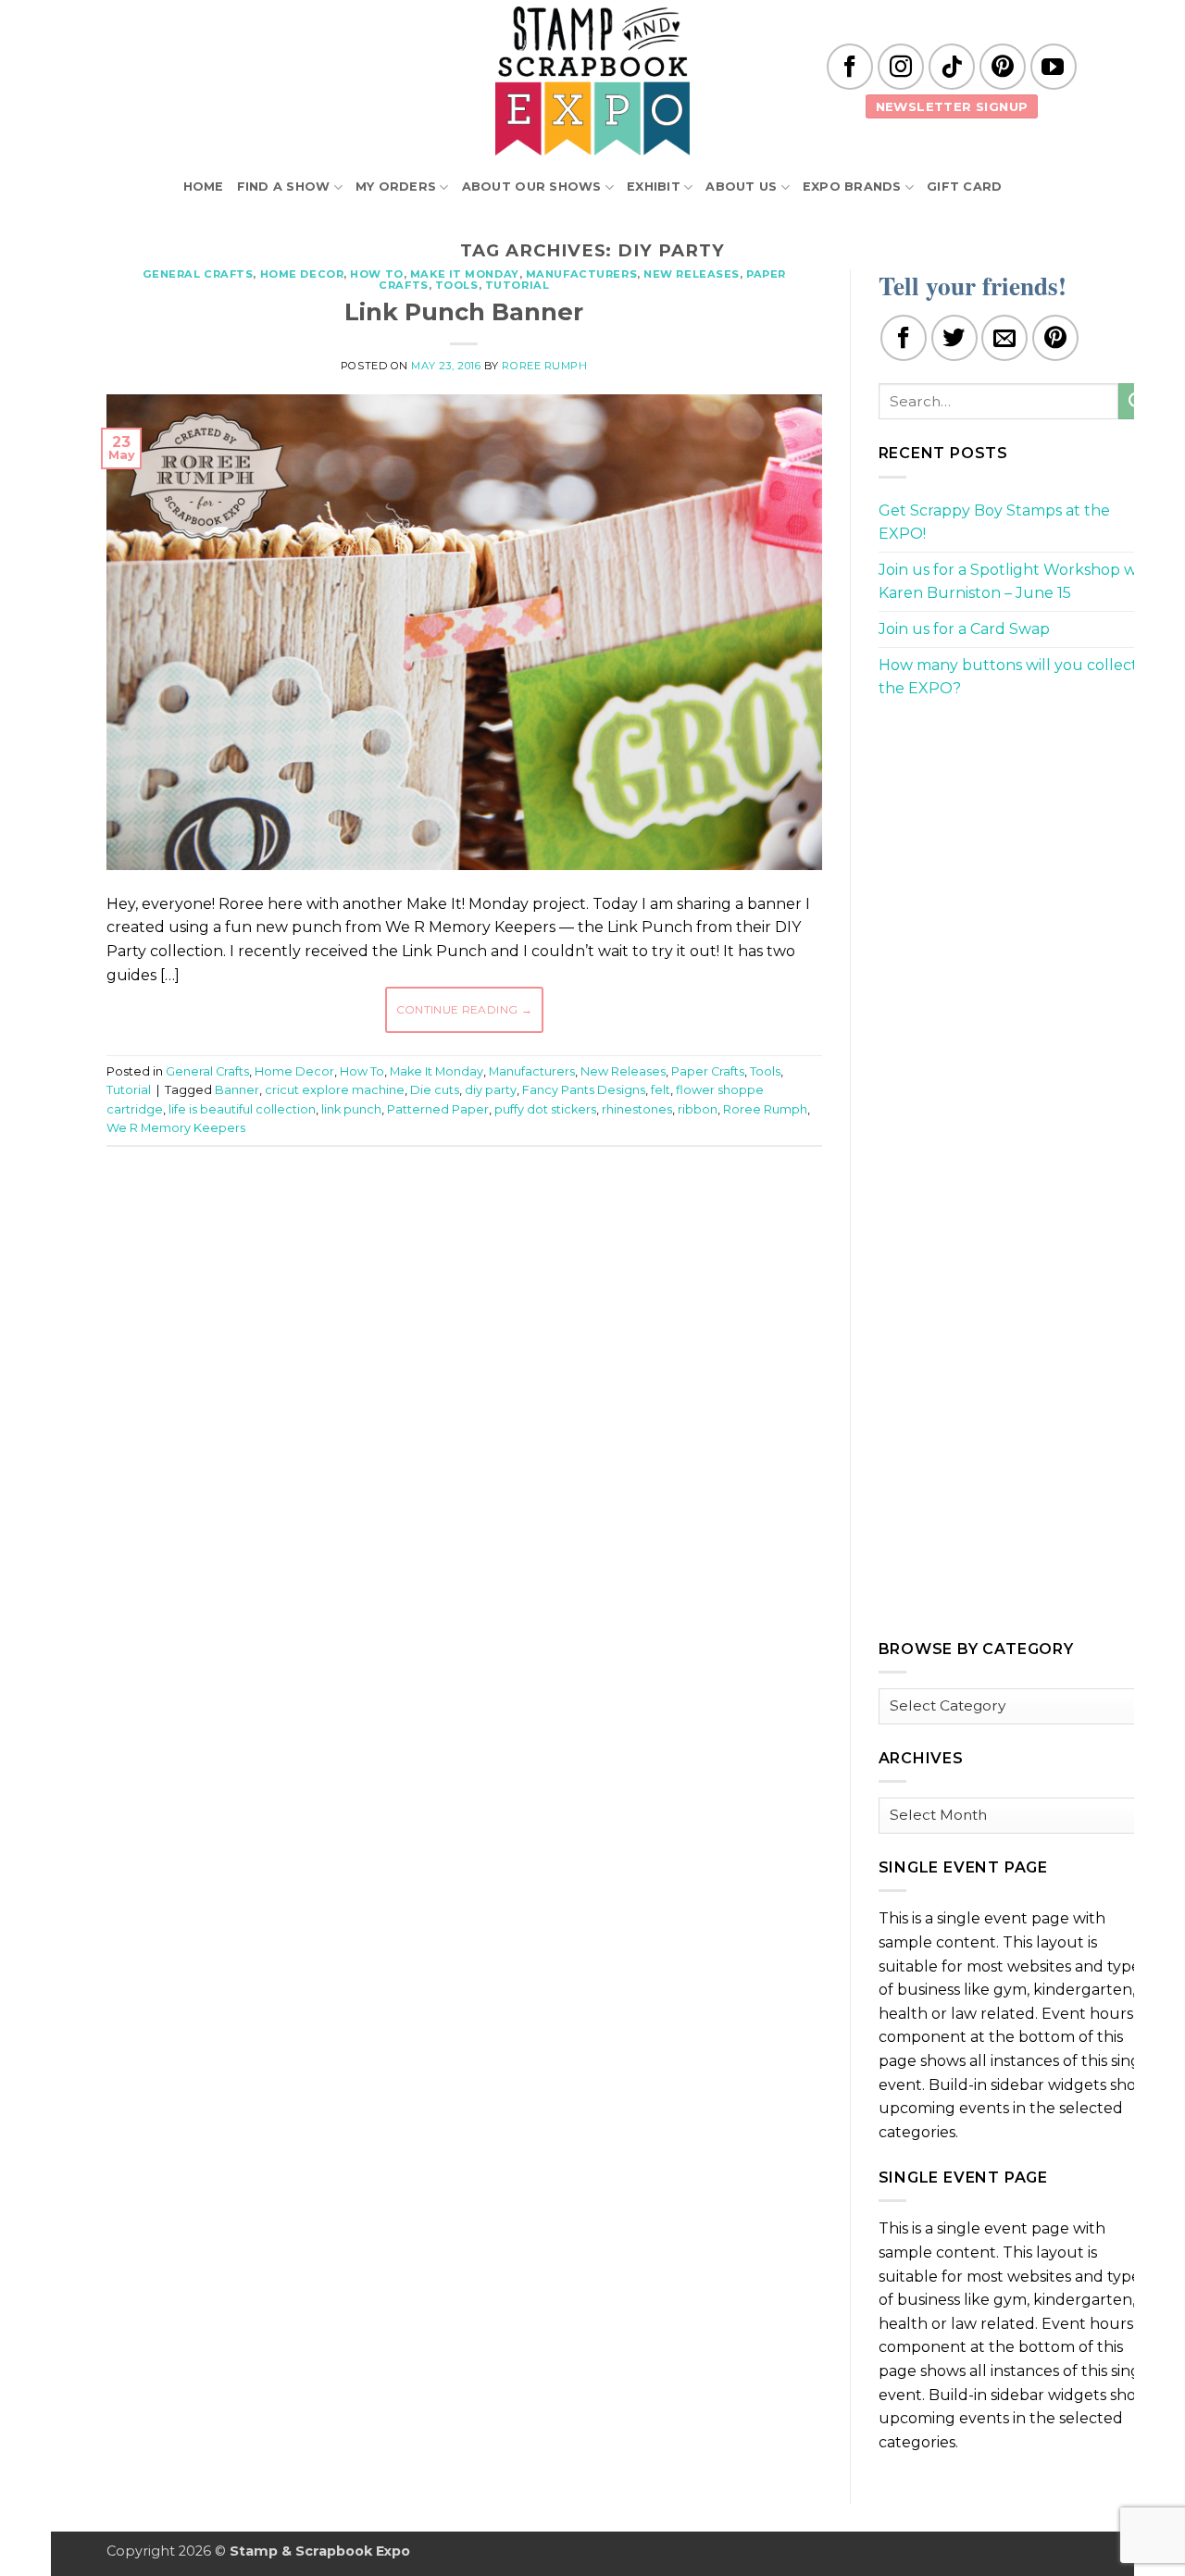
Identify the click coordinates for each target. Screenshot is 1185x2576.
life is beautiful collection (242, 1109)
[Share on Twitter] (954, 338)
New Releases (692, 274)
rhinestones (637, 1109)
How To (376, 274)
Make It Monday (465, 274)
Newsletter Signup (952, 106)
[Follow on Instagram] (901, 67)
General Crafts (198, 274)
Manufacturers (581, 274)
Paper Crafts (708, 1071)
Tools (457, 285)
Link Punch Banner (464, 311)
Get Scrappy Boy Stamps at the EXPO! (994, 523)
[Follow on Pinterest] (1003, 67)
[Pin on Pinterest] (1055, 338)
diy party (491, 1090)
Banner (237, 1090)
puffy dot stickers (545, 1109)
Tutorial (517, 285)
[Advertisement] (464, 1216)
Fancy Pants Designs (584, 1090)
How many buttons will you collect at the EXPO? (1017, 677)
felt (661, 1090)
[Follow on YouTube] (1054, 67)
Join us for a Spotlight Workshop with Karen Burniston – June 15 (1017, 582)
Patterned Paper (438, 1109)
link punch (351, 1109)
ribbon (698, 1109)
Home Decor (302, 274)
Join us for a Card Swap (964, 629)
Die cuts (435, 1090)
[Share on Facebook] (904, 338)
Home (204, 187)
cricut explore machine (335, 1090)
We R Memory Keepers (176, 1128)
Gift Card (964, 187)
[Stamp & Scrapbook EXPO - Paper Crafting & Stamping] (592, 81)
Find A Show (284, 187)
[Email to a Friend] (1004, 338)
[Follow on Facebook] (850, 67)
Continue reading (465, 1009)
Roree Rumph (544, 366)
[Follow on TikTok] (952, 67)
